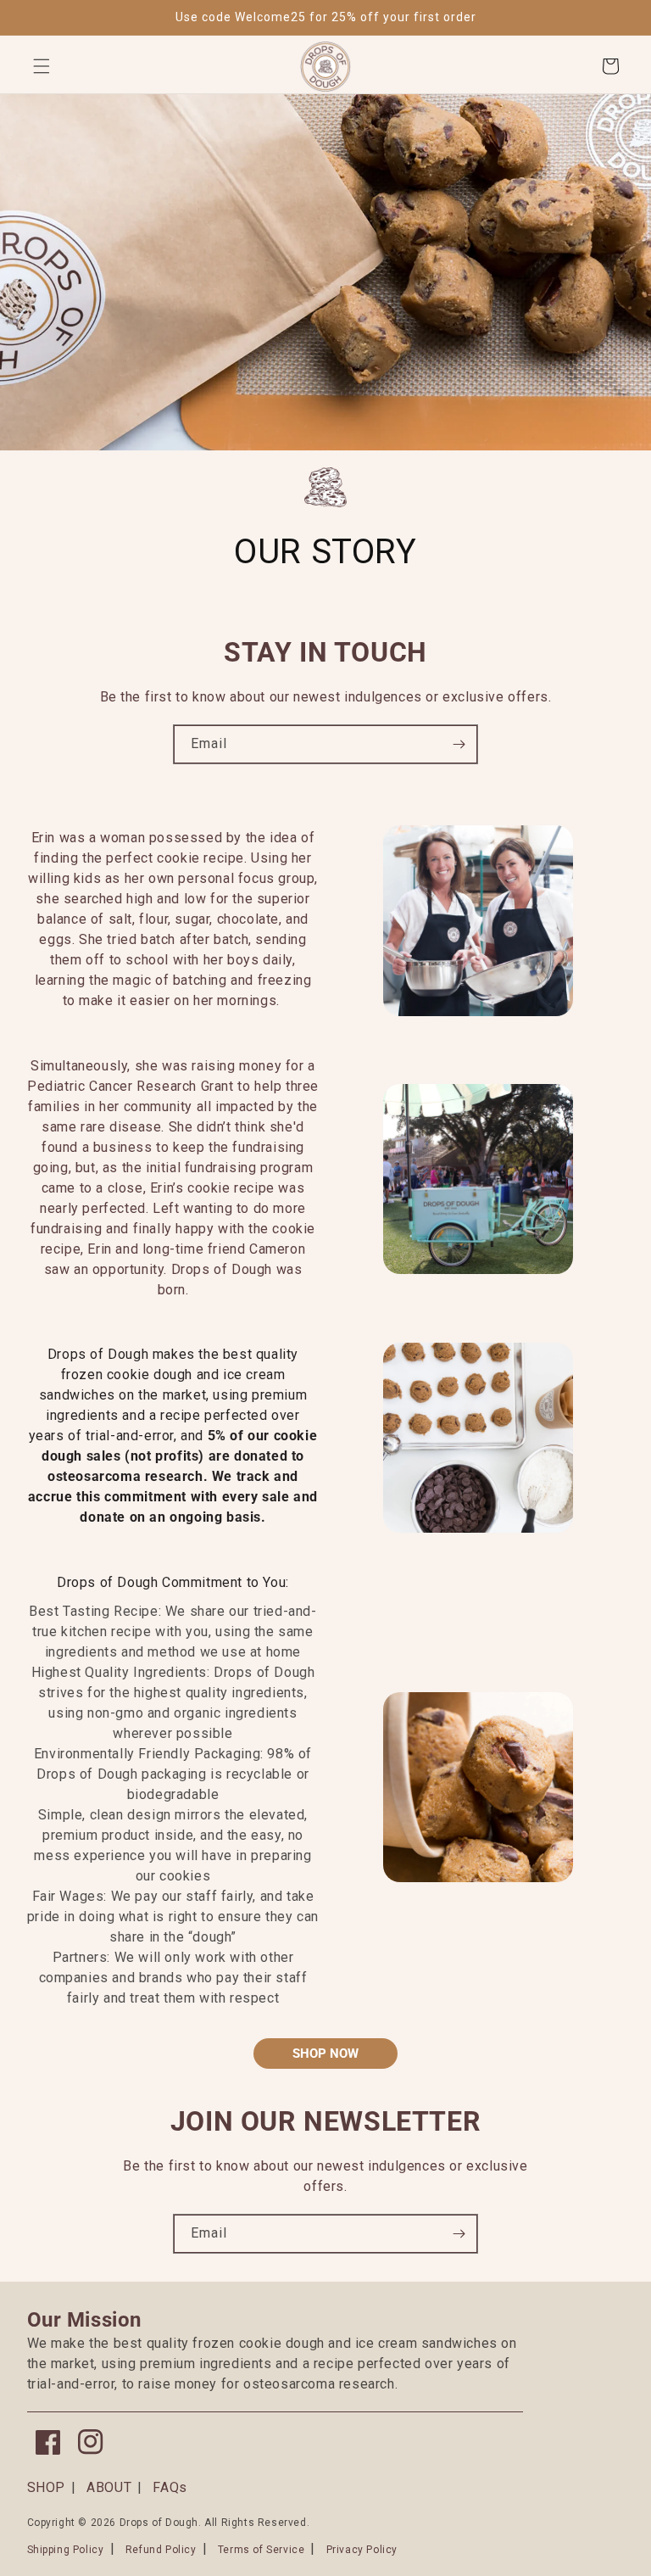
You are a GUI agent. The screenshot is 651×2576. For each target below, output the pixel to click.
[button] (42, 66)
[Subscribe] (459, 744)
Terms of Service (262, 2550)
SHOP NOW (325, 2054)
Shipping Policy (66, 2550)
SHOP (46, 2487)
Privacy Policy (362, 2550)
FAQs (170, 2487)
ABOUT (109, 2487)
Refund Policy (161, 2550)
